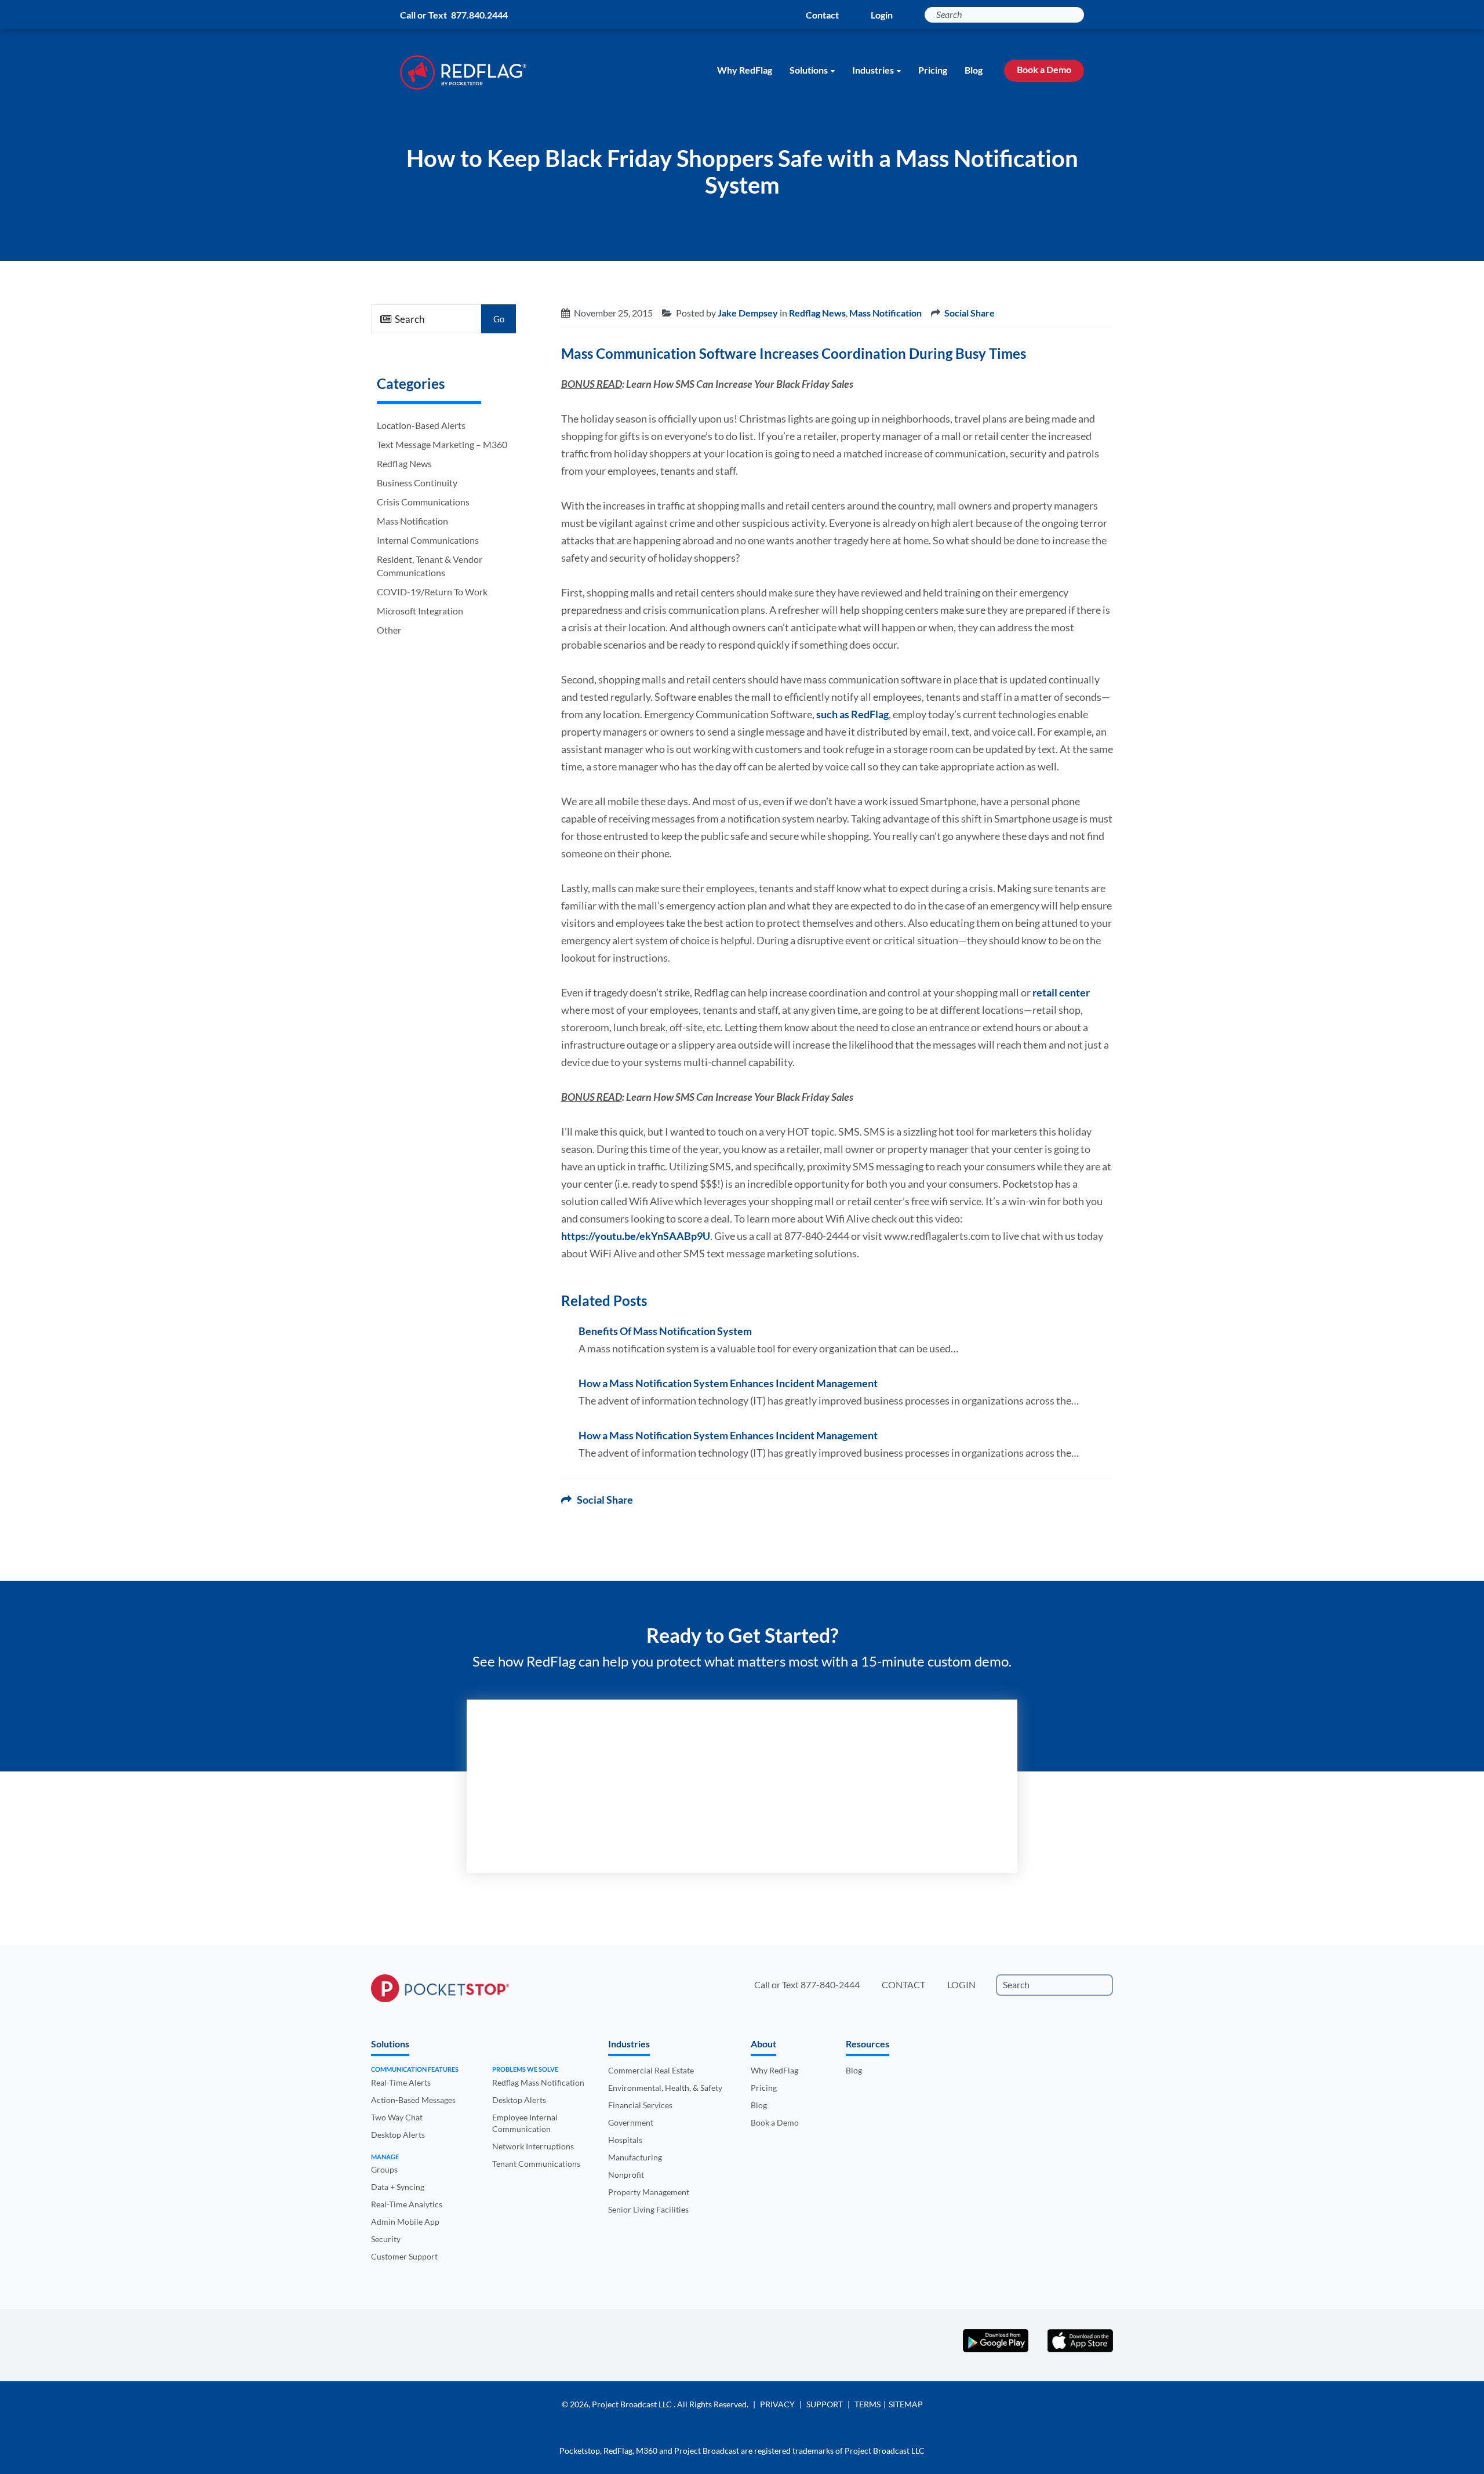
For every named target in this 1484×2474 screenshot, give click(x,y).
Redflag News (404, 463)
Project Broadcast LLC (633, 2404)
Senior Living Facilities (648, 2209)
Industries (873, 70)
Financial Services (640, 2105)
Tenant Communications (536, 2164)
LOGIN (961, 1984)
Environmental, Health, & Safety (665, 2088)
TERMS (868, 2404)
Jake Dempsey (748, 313)
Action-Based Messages (413, 2100)
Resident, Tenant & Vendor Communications (430, 566)
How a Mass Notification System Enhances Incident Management (728, 1383)
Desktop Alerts (398, 2135)
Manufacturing (635, 2157)
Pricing (933, 70)
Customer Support (404, 2256)
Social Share (970, 313)
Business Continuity (417, 483)
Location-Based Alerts (421, 425)
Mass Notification (412, 521)
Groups (384, 2169)
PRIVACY (777, 2404)
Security (386, 2239)
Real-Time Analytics (407, 2204)
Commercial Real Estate (651, 2070)
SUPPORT (825, 2404)
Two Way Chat (397, 2117)
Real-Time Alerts (401, 2082)
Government (631, 2122)
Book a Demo (1044, 69)
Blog (974, 70)
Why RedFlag (745, 70)
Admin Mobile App (405, 2222)
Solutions (809, 70)
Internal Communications (428, 540)
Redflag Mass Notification (538, 2082)
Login (882, 15)
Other (389, 630)
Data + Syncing (398, 2187)
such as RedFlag (852, 714)
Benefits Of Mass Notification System (665, 1331)
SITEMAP (906, 2404)
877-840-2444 (830, 1984)
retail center (1061, 992)
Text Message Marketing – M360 (442, 444)
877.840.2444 (479, 15)
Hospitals (625, 2140)
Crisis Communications (423, 502)
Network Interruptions (533, 2146)
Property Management (649, 2192)
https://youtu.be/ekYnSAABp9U (636, 1236)
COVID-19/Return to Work (432, 592)
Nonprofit (626, 2175)
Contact (822, 15)
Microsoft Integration (420, 611)
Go (499, 319)
